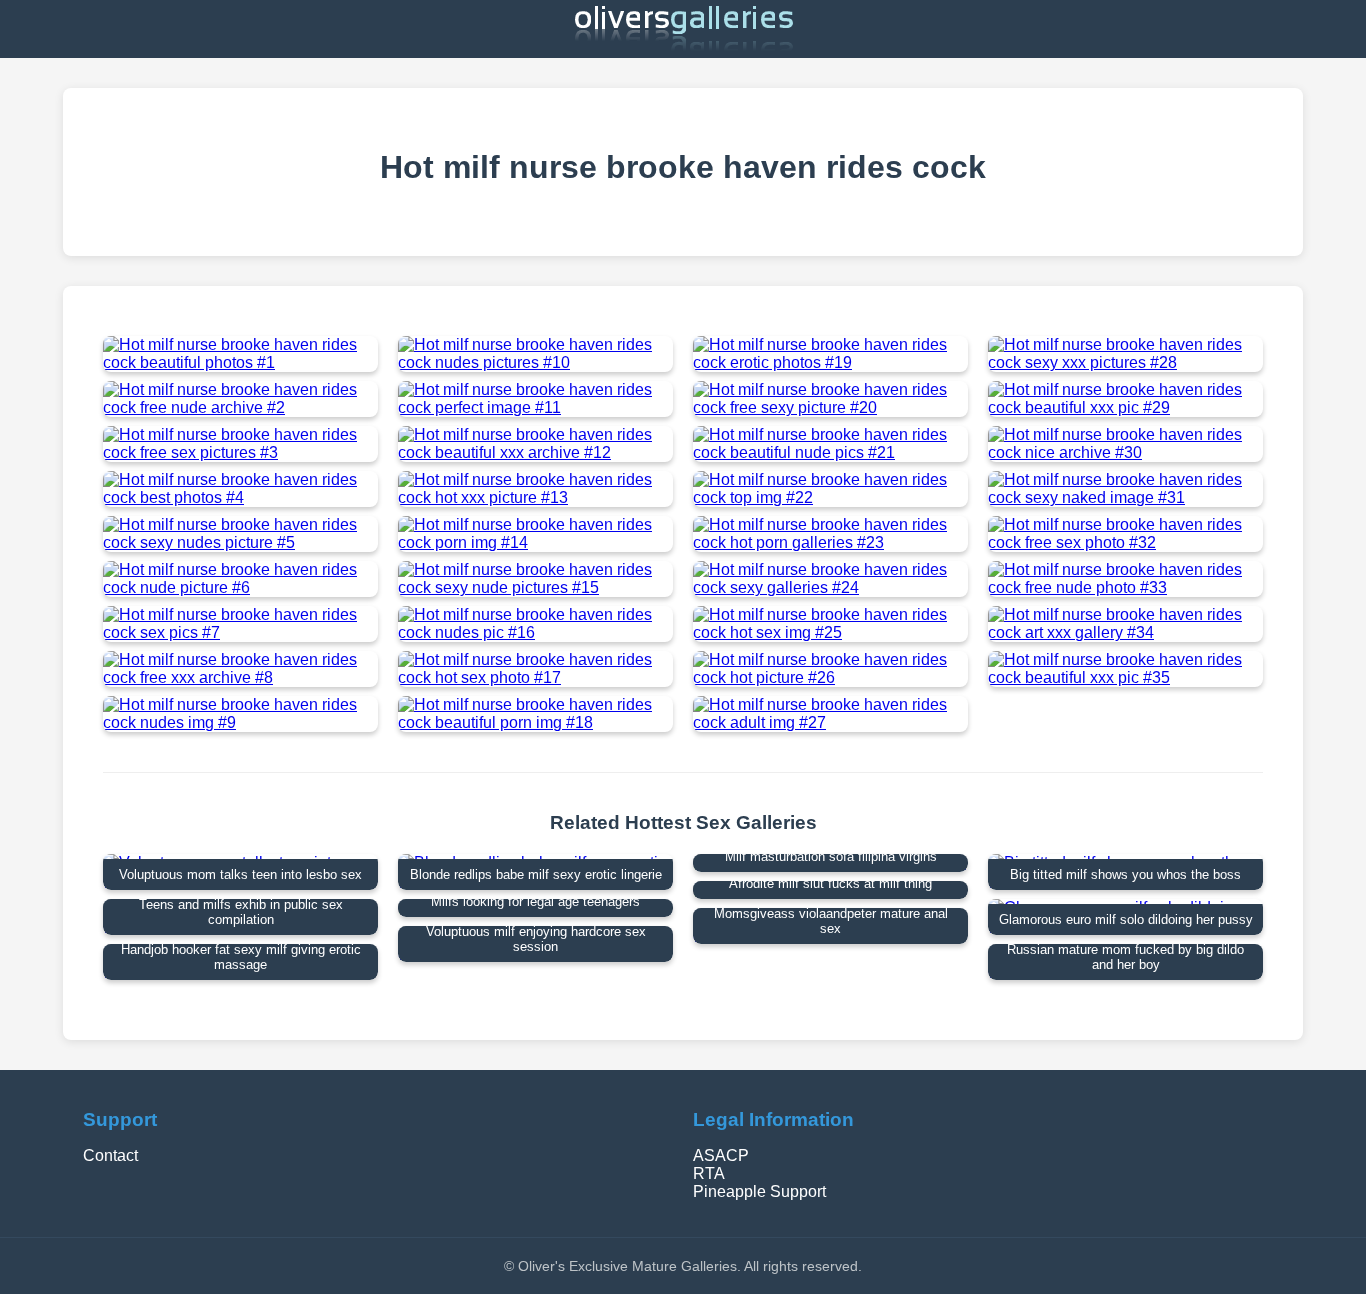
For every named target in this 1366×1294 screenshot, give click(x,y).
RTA (709, 1173)
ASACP (721, 1155)
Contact (110, 1155)
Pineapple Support (759, 1191)
